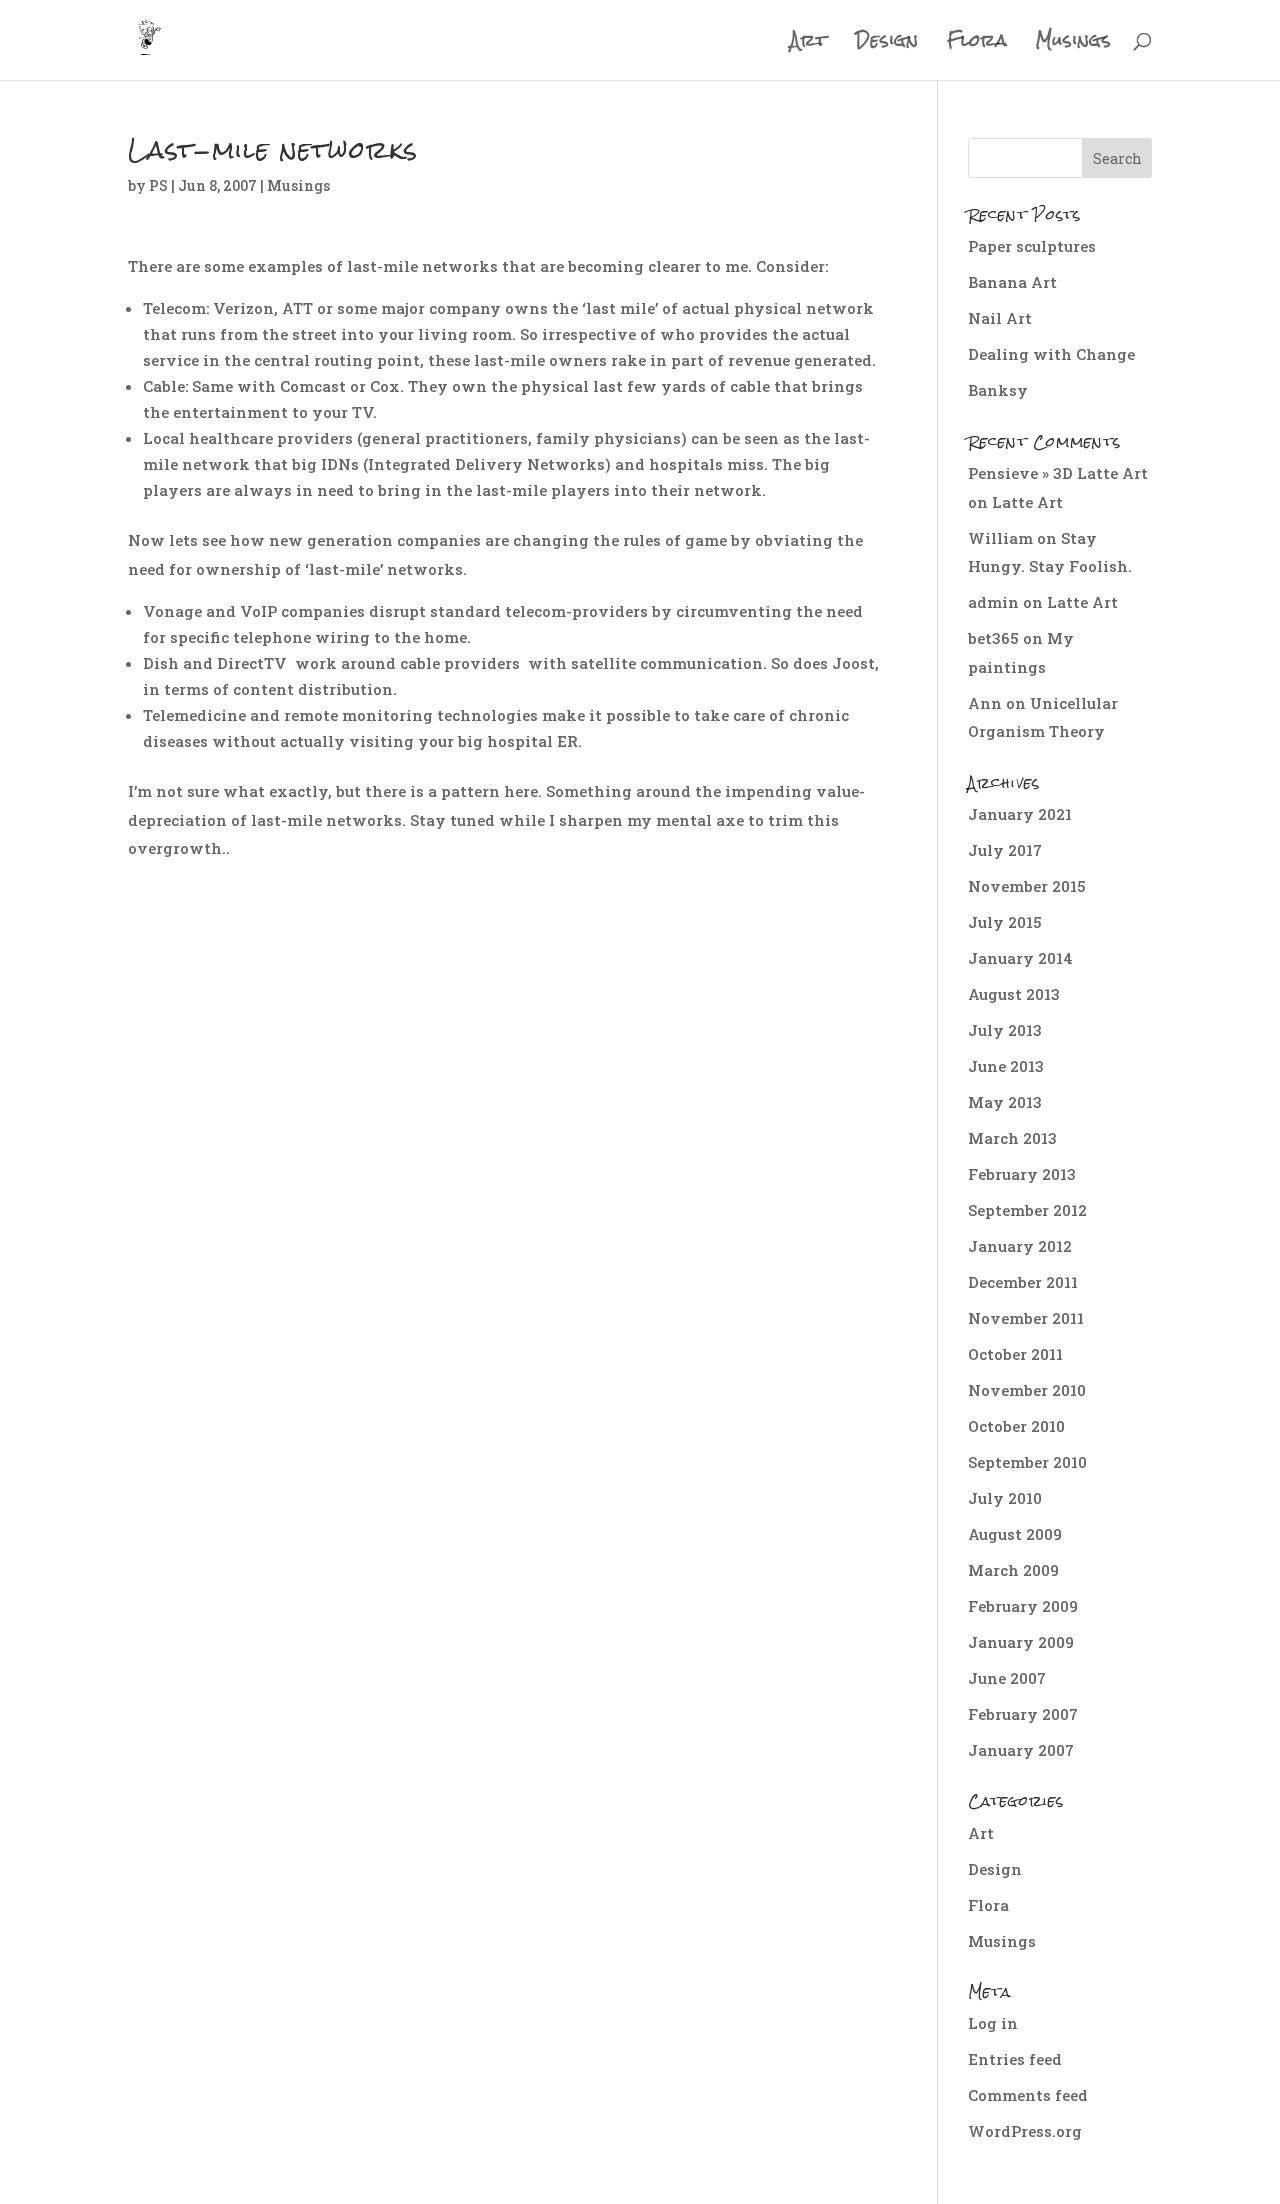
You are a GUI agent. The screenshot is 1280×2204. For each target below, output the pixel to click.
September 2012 (1027, 1210)
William (1000, 538)
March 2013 (1012, 1138)
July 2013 (1005, 1030)
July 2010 (1005, 1498)
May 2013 (1005, 1102)
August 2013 (1014, 994)
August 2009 (1015, 1534)
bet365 (993, 638)
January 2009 (1021, 1642)
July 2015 (1005, 922)
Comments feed (1028, 2095)
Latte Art (1027, 502)
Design (887, 45)
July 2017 (1005, 850)
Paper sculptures (1032, 246)
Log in (993, 2023)
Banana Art (1012, 282)
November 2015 (1027, 886)
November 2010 (1027, 1390)
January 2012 (1020, 1246)
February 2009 (1023, 1606)
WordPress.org (1025, 2131)
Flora (977, 45)
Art (809, 45)
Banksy (998, 390)
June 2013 (1006, 1066)
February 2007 (1023, 1714)
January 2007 (1021, 1750)
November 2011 (1026, 1318)
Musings (1074, 45)
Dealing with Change (1051, 354)
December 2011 (1023, 1282)
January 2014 (1020, 958)
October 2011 (1015, 1354)
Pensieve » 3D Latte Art (1058, 473)
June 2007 (1007, 1678)
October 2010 (1016, 1426)
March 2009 (1013, 1570)
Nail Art (1000, 318)
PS (158, 185)
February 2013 (1022, 1174)
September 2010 (1027, 1462)
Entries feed (1015, 2059)
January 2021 (1020, 814)
